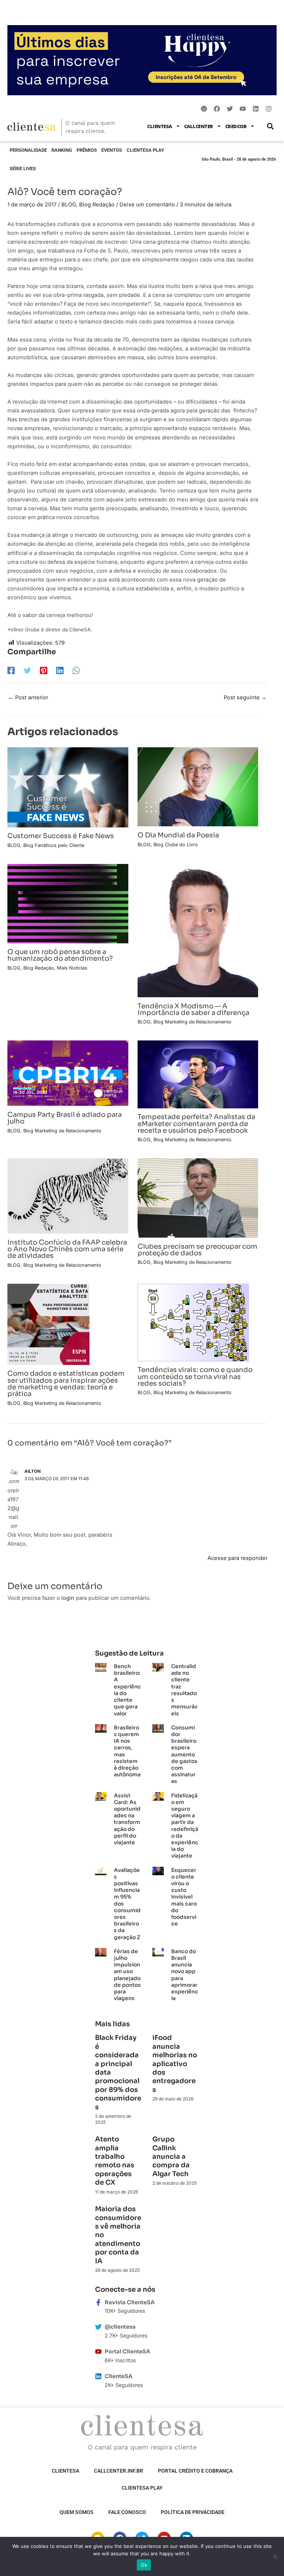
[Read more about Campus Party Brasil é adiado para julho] (68, 1073)
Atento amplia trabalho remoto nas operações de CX (115, 2161)
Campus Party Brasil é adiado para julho (65, 1118)
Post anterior (28, 697)
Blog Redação (97, 205)
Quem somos (77, 2512)
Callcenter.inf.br (119, 2471)
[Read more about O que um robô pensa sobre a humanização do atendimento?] (68, 903)
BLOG (69, 205)
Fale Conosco (127, 2512)
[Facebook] (11, 670)
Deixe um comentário (147, 205)
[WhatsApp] (76, 670)
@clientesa (120, 2327)
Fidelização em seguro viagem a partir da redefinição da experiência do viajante (185, 1826)
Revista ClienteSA (130, 2302)
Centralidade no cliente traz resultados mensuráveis (184, 1690)
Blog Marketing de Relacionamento (192, 1022)
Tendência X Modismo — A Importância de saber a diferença (193, 1009)
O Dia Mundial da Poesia (178, 835)
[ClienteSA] (98, 2376)
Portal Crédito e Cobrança (195, 2471)
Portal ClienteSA (127, 2352)
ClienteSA (160, 126)
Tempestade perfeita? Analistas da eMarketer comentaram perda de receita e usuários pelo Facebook (196, 1123)
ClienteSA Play (145, 150)
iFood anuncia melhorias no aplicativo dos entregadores (175, 2064)
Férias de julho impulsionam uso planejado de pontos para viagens (127, 1975)
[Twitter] (27, 670)
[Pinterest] (44, 670)
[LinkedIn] (60, 670)
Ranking (62, 150)
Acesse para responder (237, 1558)
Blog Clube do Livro (176, 845)
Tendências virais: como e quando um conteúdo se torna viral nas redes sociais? (195, 1376)
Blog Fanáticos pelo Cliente (54, 845)
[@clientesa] (98, 2327)
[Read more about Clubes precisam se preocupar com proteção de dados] (198, 1198)
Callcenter (199, 126)
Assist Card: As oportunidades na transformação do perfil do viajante (127, 1819)
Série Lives (23, 169)
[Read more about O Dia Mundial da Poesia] (198, 786)
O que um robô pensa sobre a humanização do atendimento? (60, 955)
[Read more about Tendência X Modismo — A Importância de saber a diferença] (198, 930)
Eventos (112, 150)
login (68, 1598)
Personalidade (28, 150)
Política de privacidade (193, 2512)
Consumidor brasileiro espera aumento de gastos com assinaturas (184, 1755)
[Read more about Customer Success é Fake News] (68, 787)
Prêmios (87, 150)
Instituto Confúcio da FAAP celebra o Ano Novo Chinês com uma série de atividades (67, 1249)
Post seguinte (245, 697)
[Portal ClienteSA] (98, 2352)
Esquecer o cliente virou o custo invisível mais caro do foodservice (184, 1897)
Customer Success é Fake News (61, 836)
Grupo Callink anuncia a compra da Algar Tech (171, 2157)
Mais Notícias (72, 968)
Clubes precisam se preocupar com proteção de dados (197, 1250)
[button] (270, 126)
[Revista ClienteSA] (98, 2302)
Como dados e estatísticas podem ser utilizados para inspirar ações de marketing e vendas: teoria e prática (66, 1383)
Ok (144, 2565)
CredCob (236, 126)
